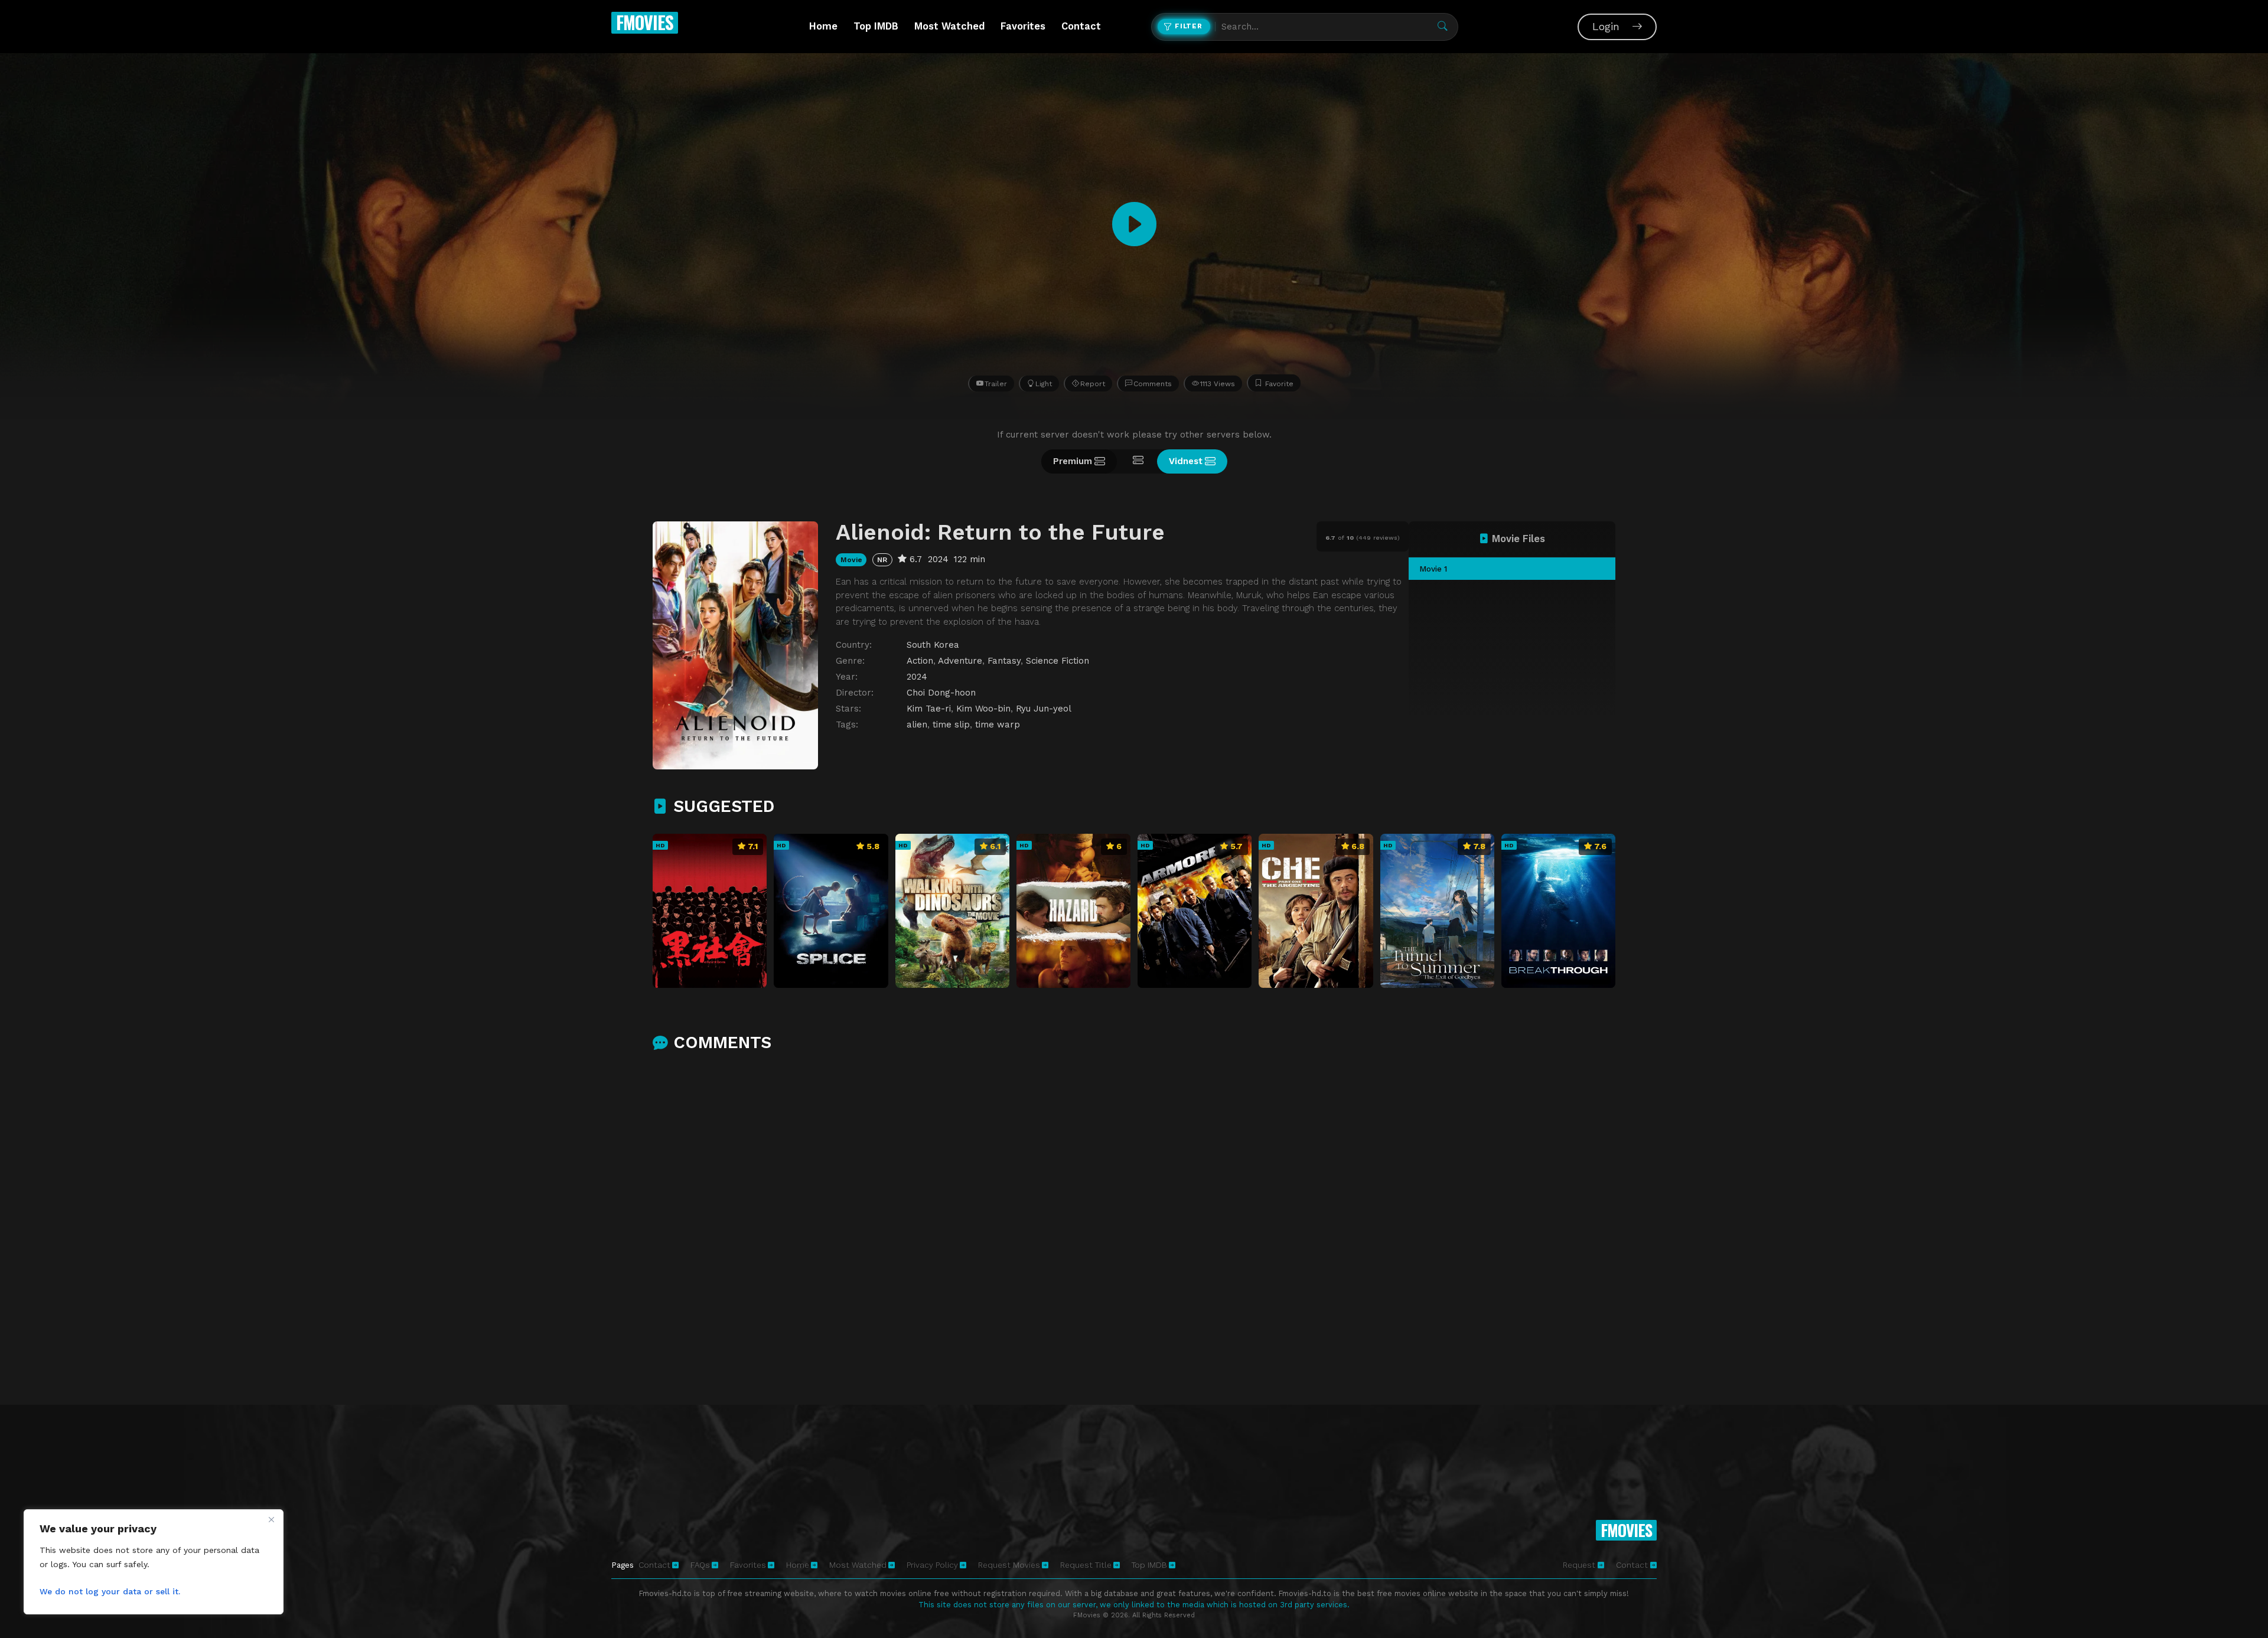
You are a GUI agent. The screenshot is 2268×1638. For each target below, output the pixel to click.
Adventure (960, 661)
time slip (951, 725)
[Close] (271, 1519)
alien (917, 725)
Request (1580, 1565)
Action (920, 661)
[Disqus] (1134, 1218)
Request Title (1086, 1565)
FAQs (700, 1565)
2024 (917, 677)
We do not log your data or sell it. (110, 1591)
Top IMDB (876, 26)
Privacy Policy (932, 1565)
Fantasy (1004, 661)
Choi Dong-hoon (941, 693)
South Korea (933, 645)
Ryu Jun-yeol (1044, 709)
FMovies (645, 22)
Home (823, 26)
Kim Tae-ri (929, 709)
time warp (998, 725)
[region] (154, 1562)
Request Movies (1009, 1565)
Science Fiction (1058, 661)
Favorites (1023, 26)
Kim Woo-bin (983, 709)
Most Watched (949, 26)
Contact (1081, 26)
